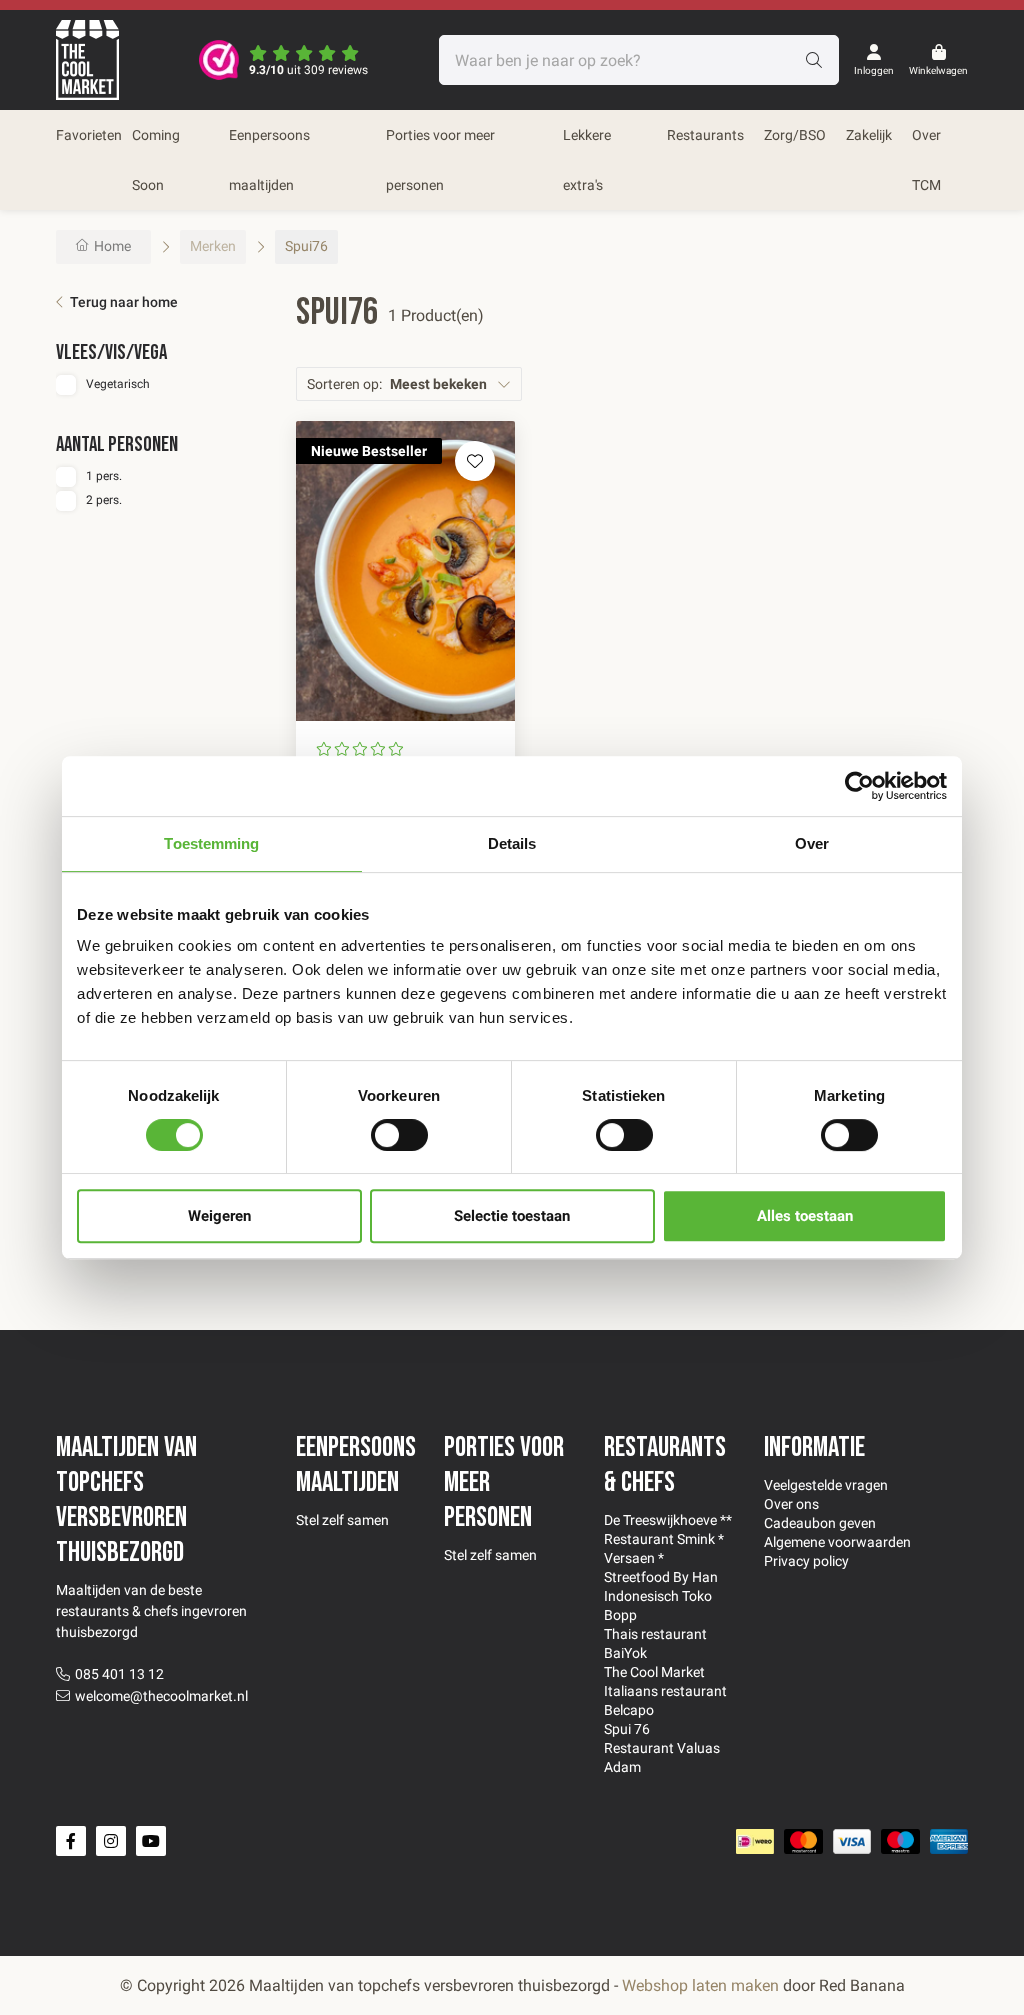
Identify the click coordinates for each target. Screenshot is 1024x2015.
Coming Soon (156, 160)
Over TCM (926, 160)
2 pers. (104, 500)
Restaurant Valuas (662, 1748)
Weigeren (219, 1216)
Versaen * (634, 1558)
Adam (622, 1767)
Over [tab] (812, 843)
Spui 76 (627, 1729)
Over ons (791, 1504)
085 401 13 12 (119, 1674)
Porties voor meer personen (440, 160)
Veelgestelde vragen (826, 1485)
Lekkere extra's (587, 160)
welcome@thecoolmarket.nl (161, 1696)
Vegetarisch (118, 384)
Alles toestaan (805, 1216)
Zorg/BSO (795, 135)
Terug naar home (124, 302)
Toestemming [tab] (211, 843)
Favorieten (89, 135)
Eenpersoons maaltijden (269, 160)
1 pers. (104, 476)
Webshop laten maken (700, 1985)
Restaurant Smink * (664, 1539)
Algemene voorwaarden (837, 1542)
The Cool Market (654, 1672)
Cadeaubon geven (820, 1523)
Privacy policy (806, 1561)
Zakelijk (869, 135)
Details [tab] (512, 843)
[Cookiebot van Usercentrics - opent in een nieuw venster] (859, 786)
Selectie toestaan (512, 1216)
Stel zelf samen (342, 1520)
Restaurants (705, 135)
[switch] (399, 1135)
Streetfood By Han (661, 1577)
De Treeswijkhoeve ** (668, 1520)
